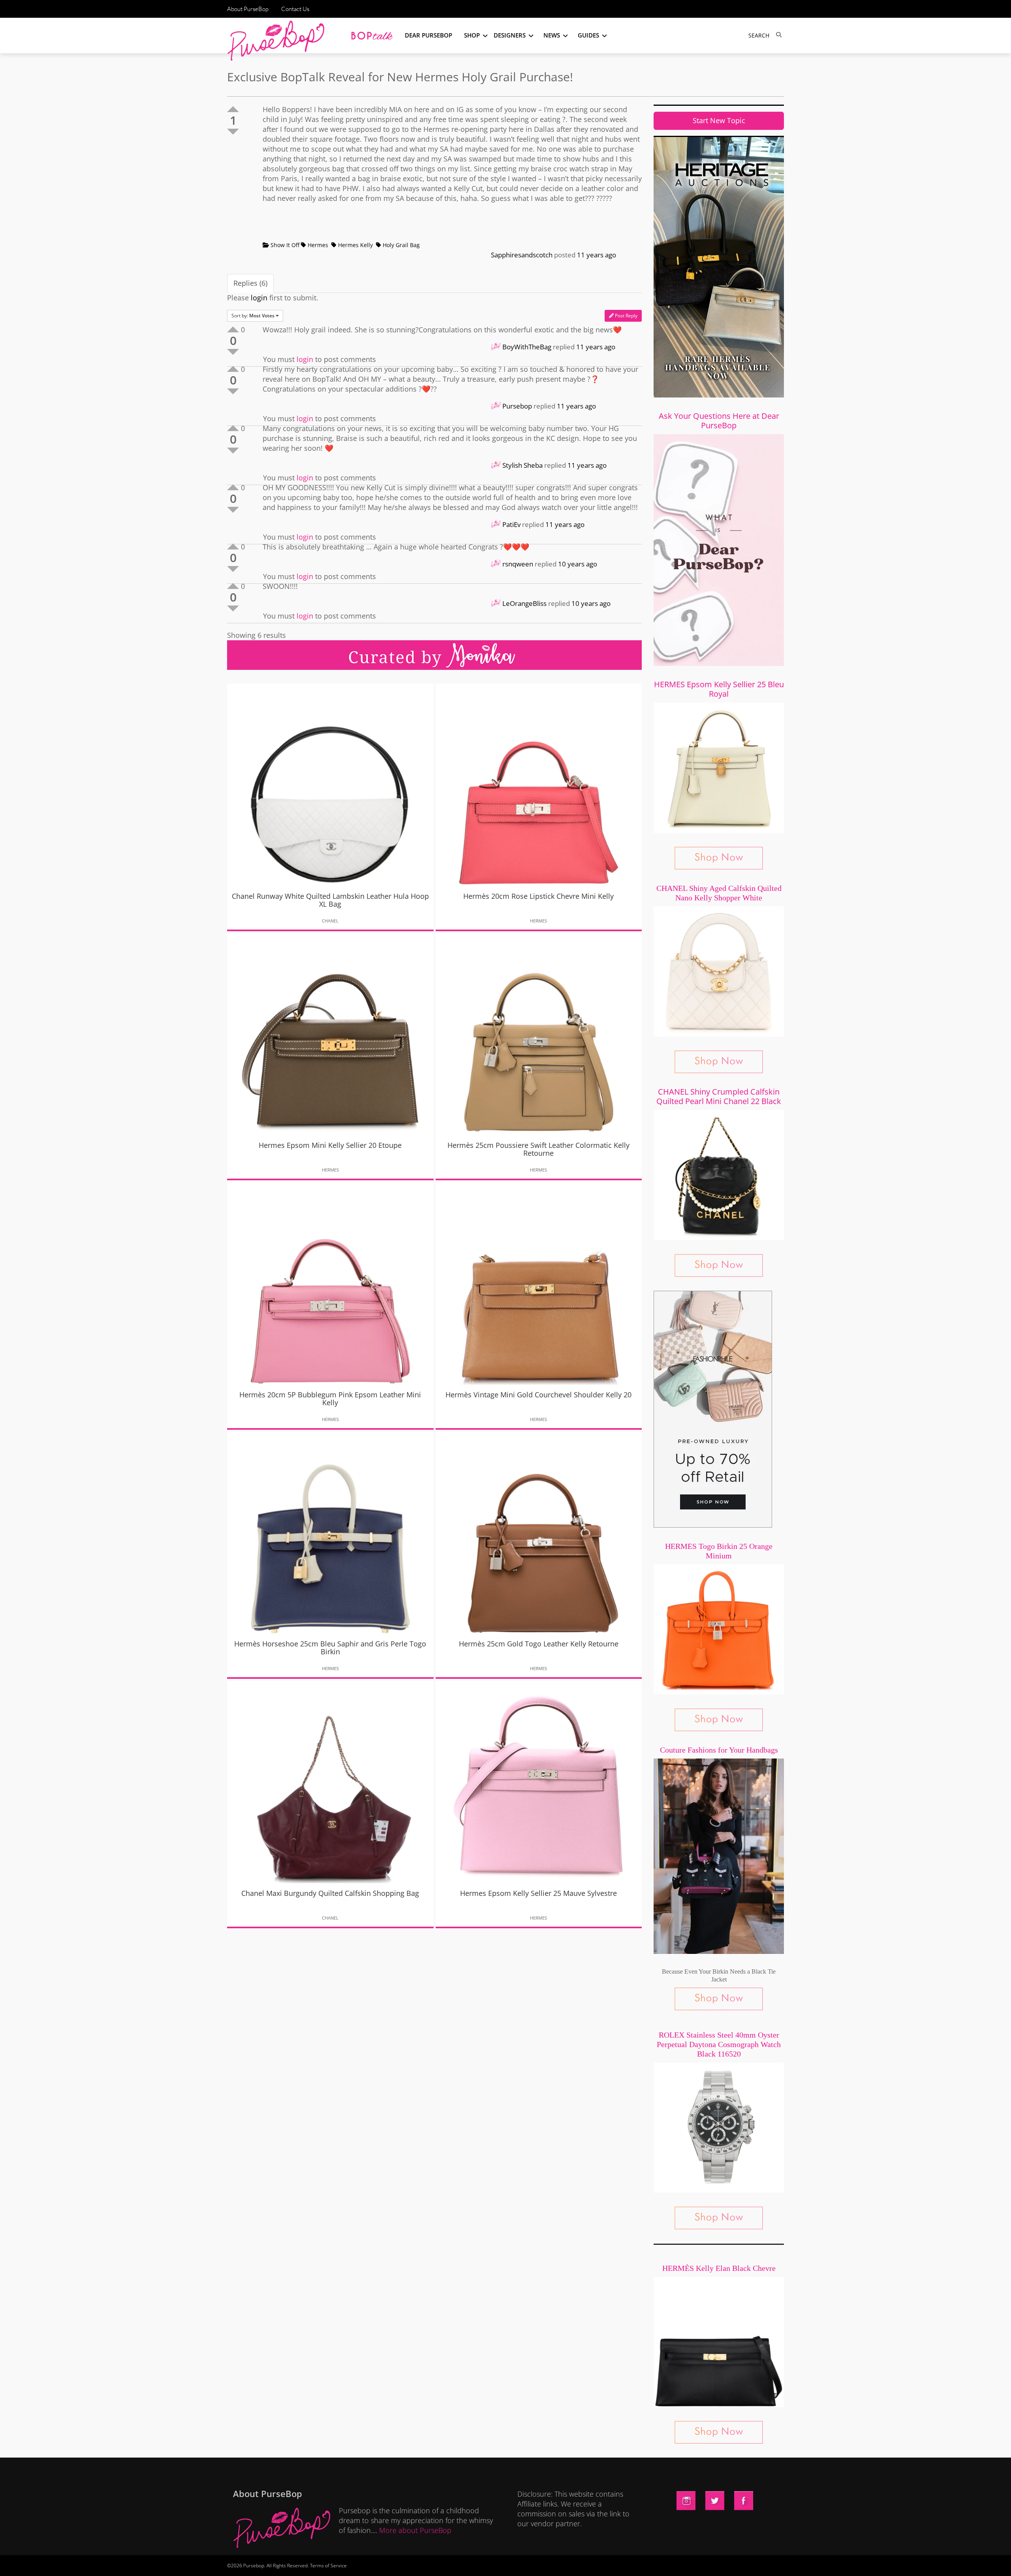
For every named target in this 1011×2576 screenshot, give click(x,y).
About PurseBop (248, 9)
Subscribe (641, 2562)
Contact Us (295, 9)
